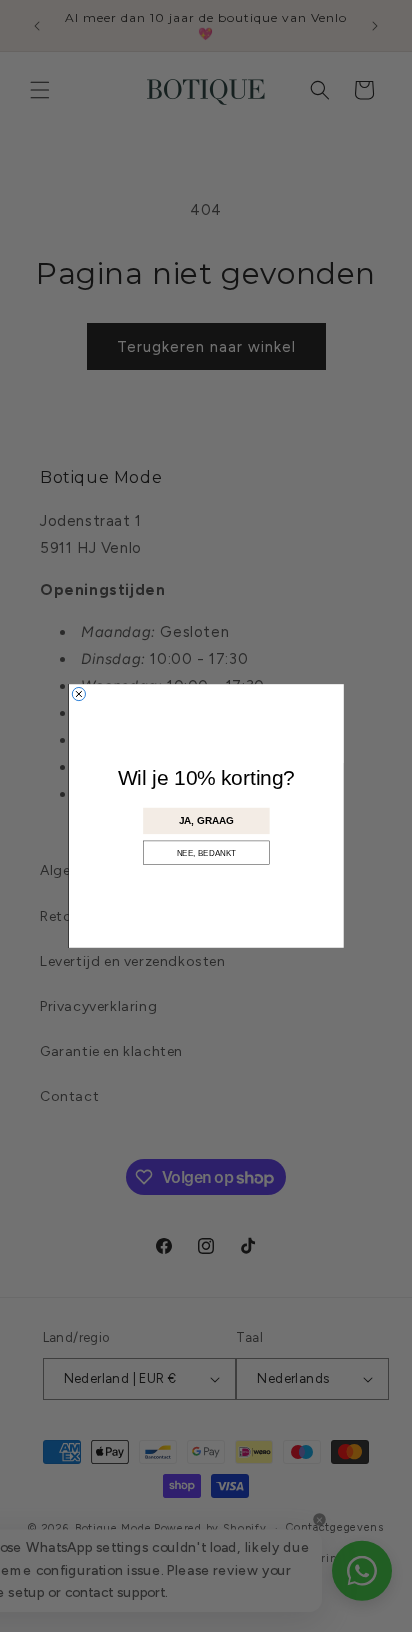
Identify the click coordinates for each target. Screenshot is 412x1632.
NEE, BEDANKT (205, 852)
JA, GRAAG (206, 820)
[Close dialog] (78, 693)
